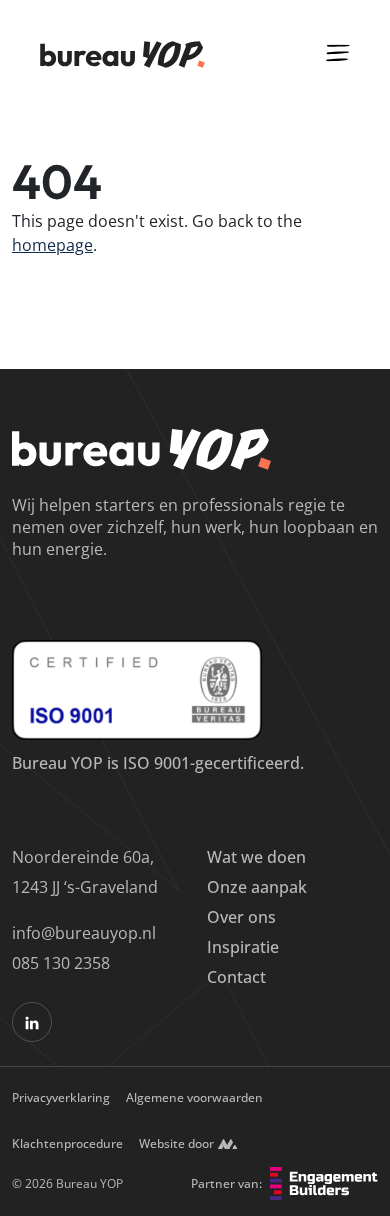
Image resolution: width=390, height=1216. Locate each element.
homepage (52, 245)
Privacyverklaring (61, 1097)
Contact (236, 977)
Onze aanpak (257, 887)
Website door (176, 1143)
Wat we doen (256, 857)
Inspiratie (243, 947)
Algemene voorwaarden (194, 1097)
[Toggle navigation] (338, 52)
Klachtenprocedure (67, 1143)
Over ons (241, 917)
